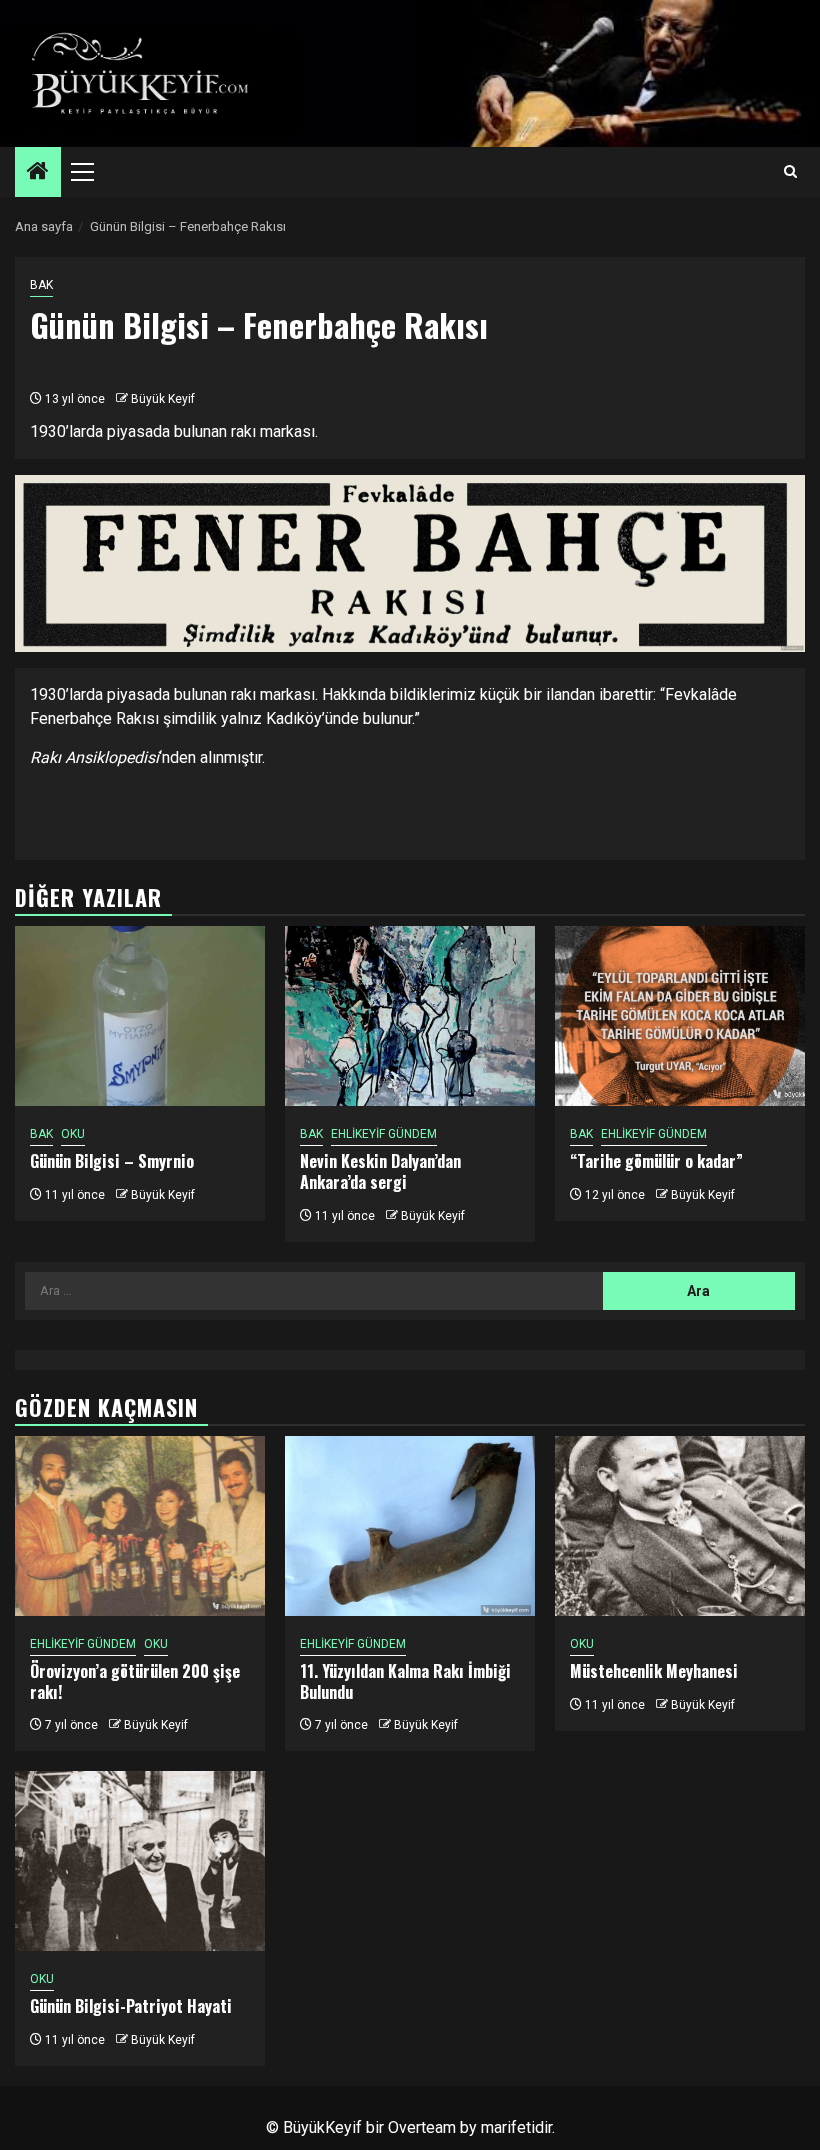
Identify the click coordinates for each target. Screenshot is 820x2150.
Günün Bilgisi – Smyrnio (112, 1161)
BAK (41, 285)
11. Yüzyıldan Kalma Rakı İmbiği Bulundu (405, 1681)
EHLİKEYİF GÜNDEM (384, 1134)
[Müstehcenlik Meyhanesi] (680, 1526)
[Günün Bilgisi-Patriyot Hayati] (140, 1861)
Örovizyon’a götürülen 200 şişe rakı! (135, 1681)
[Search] (790, 172)
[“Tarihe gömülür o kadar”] (680, 1016)
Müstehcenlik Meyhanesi (654, 1671)
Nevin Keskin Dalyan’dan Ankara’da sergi (380, 1171)
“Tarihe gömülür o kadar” (656, 1161)
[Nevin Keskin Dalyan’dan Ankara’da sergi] (410, 1016)
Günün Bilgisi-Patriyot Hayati (131, 2006)
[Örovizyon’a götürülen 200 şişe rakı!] (140, 1526)
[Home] (38, 173)
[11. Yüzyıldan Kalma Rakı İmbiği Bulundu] (410, 1526)
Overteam (422, 2127)
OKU (73, 1134)
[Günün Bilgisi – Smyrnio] (140, 1016)
